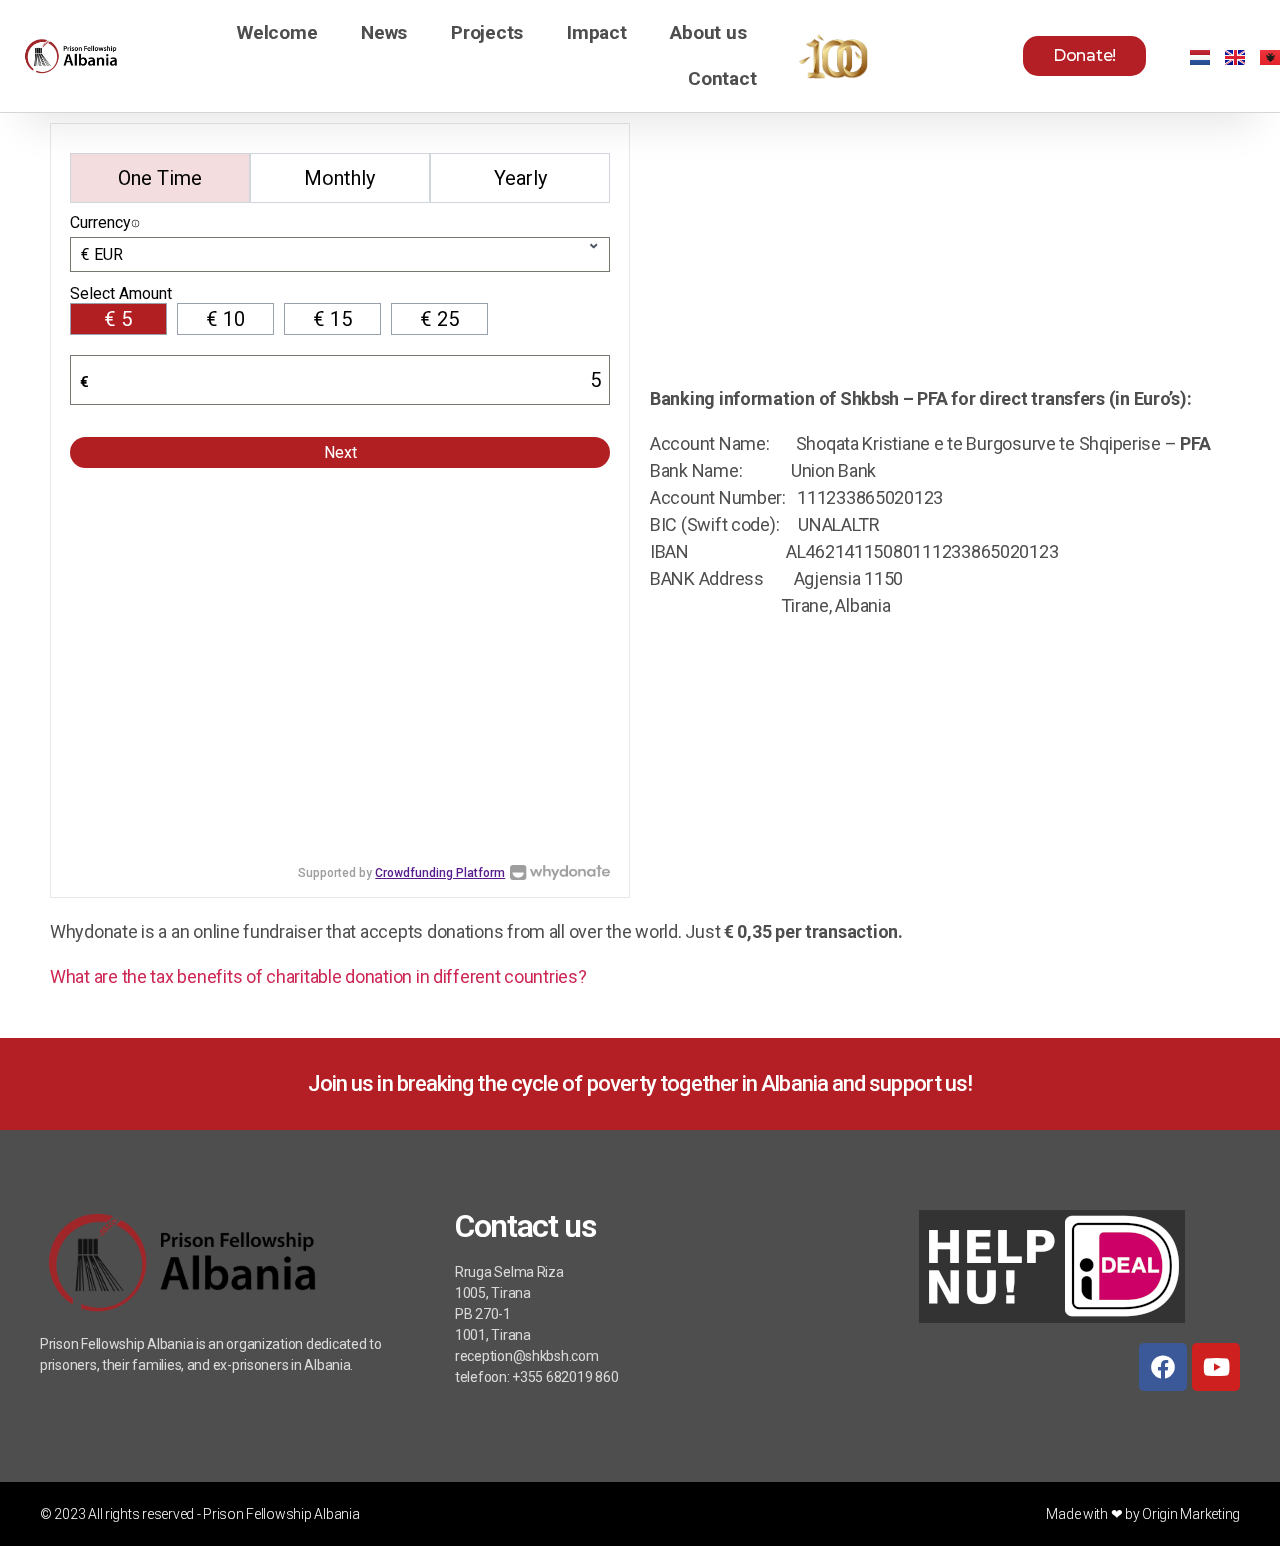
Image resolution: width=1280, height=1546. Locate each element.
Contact (722, 78)
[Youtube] (1216, 1367)
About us (708, 32)
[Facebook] (1163, 1367)
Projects (487, 32)
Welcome (277, 32)
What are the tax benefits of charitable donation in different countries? (318, 976)
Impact (596, 32)
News (384, 32)
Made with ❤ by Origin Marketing (1143, 1514)
